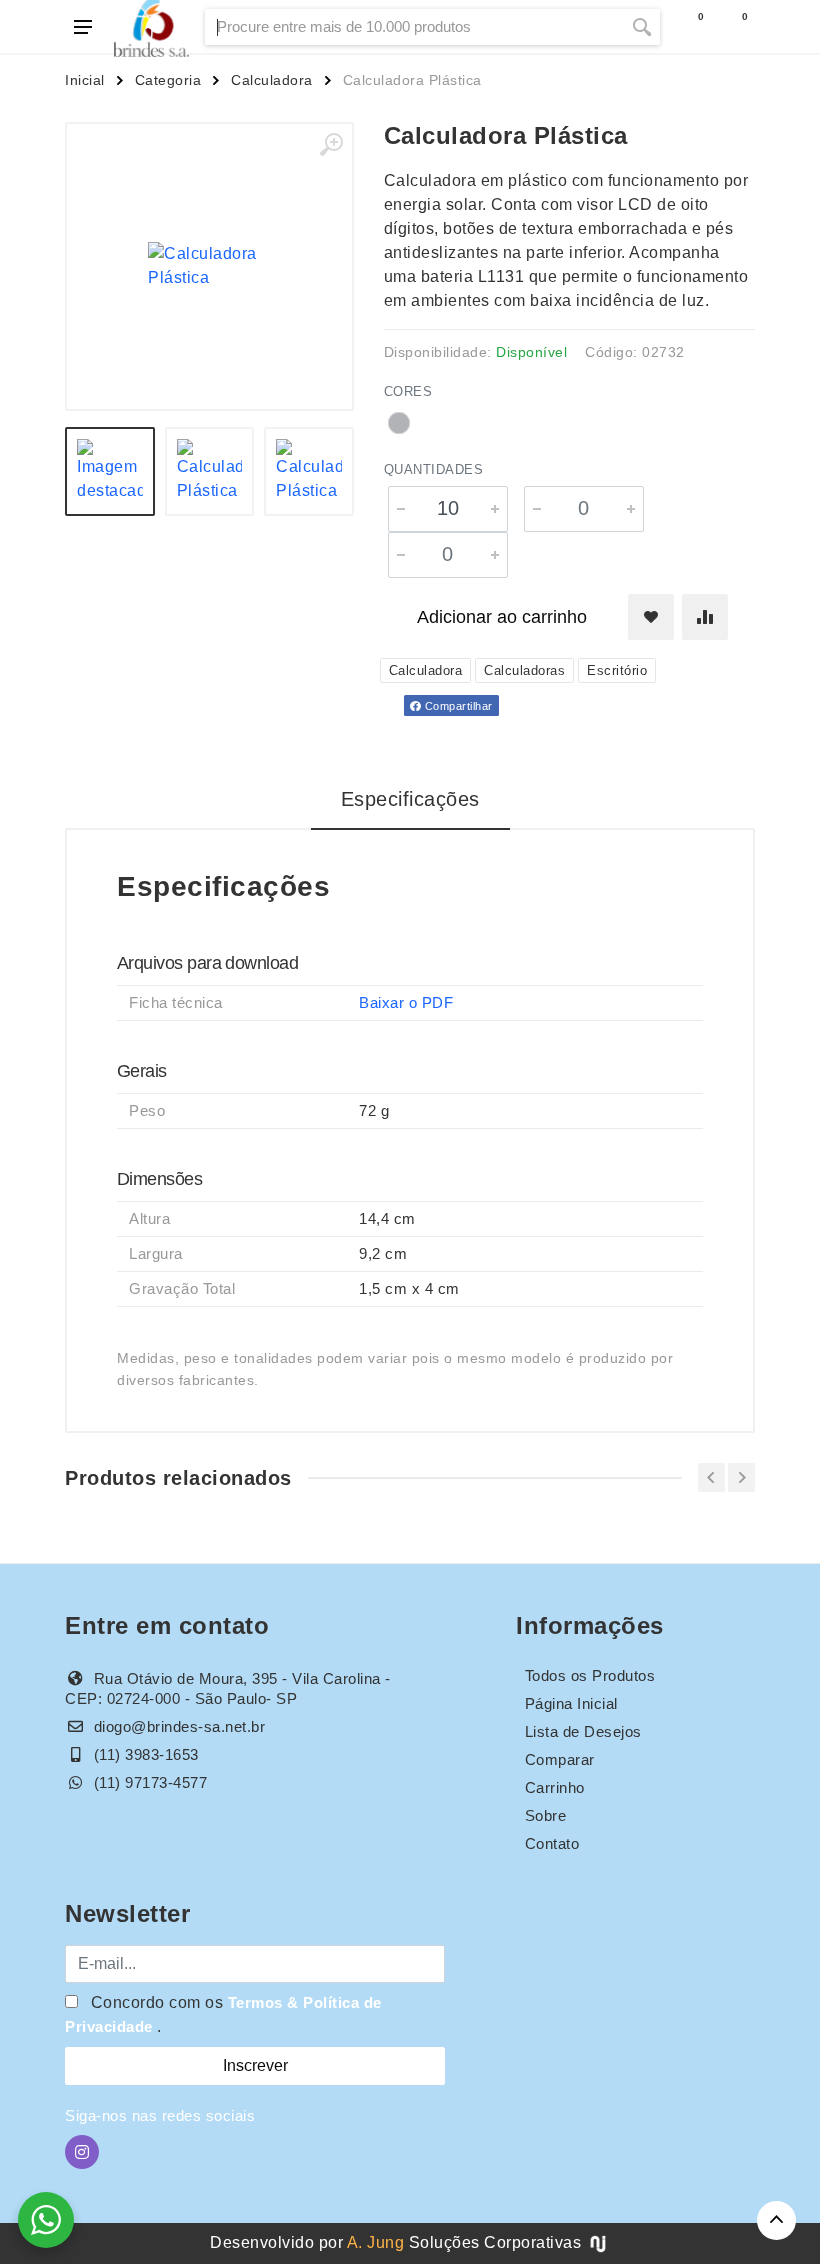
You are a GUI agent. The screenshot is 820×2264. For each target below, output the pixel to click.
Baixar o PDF (406, 1002)
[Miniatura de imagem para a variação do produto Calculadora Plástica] (309, 472)
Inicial (85, 80)
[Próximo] (741, 1477)
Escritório (617, 670)
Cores (408, 391)
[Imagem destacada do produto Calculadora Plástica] (209, 266)
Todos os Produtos (590, 1675)
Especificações (410, 799)
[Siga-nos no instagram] (82, 2152)
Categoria (168, 80)
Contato (552, 1843)
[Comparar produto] (705, 617)
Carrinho (555, 1787)
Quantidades (434, 469)
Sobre (546, 1815)
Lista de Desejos (583, 1731)
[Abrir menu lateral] (83, 27)
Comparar (560, 1759)
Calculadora (272, 80)
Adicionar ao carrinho (502, 617)
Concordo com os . (223, 2014)
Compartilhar (457, 706)
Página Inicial (571, 1703)
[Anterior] (711, 1477)
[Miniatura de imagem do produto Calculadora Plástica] (110, 472)
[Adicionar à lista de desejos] (651, 617)
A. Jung (376, 2242)
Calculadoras (524, 670)
